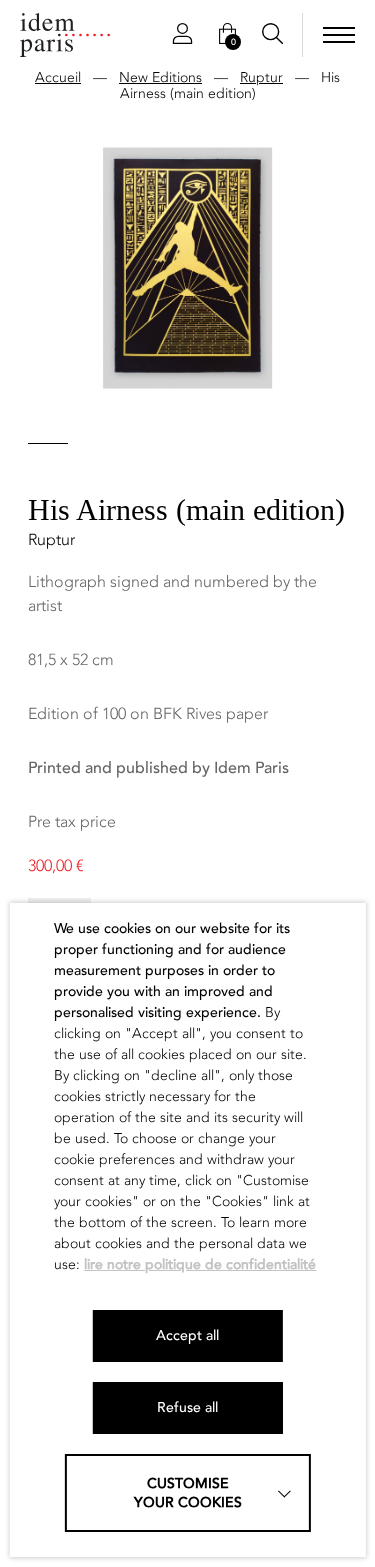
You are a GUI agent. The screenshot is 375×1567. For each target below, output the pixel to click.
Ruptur (261, 77)
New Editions (160, 77)
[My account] (182, 35)
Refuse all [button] (187, 1407)
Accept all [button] (187, 1335)
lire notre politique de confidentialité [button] (200, 1264)
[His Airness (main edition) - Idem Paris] (65, 35)
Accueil (58, 77)
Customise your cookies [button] (188, 1493)
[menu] (339, 35)
